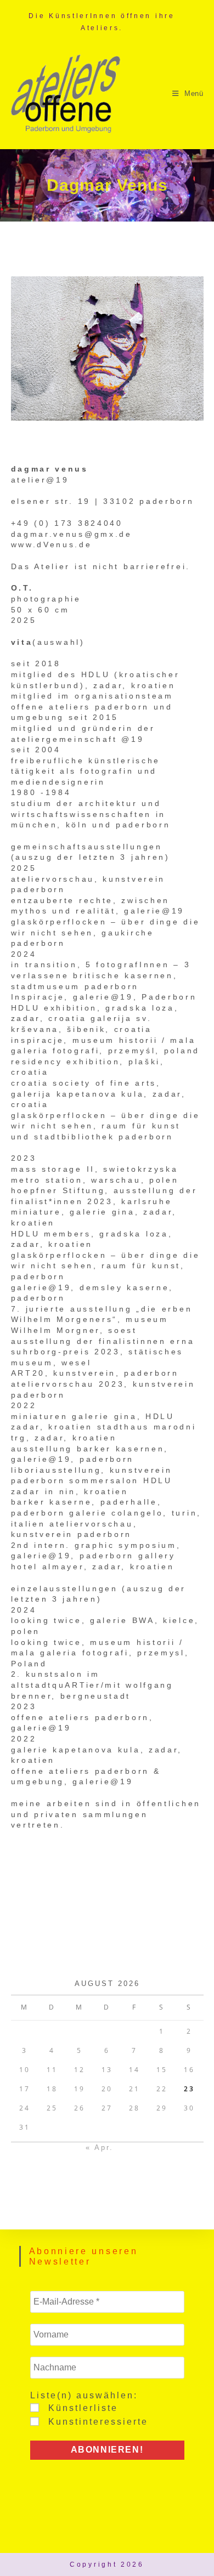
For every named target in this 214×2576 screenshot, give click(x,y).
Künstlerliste (81, 2408)
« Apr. (100, 2147)
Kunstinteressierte (96, 2422)
